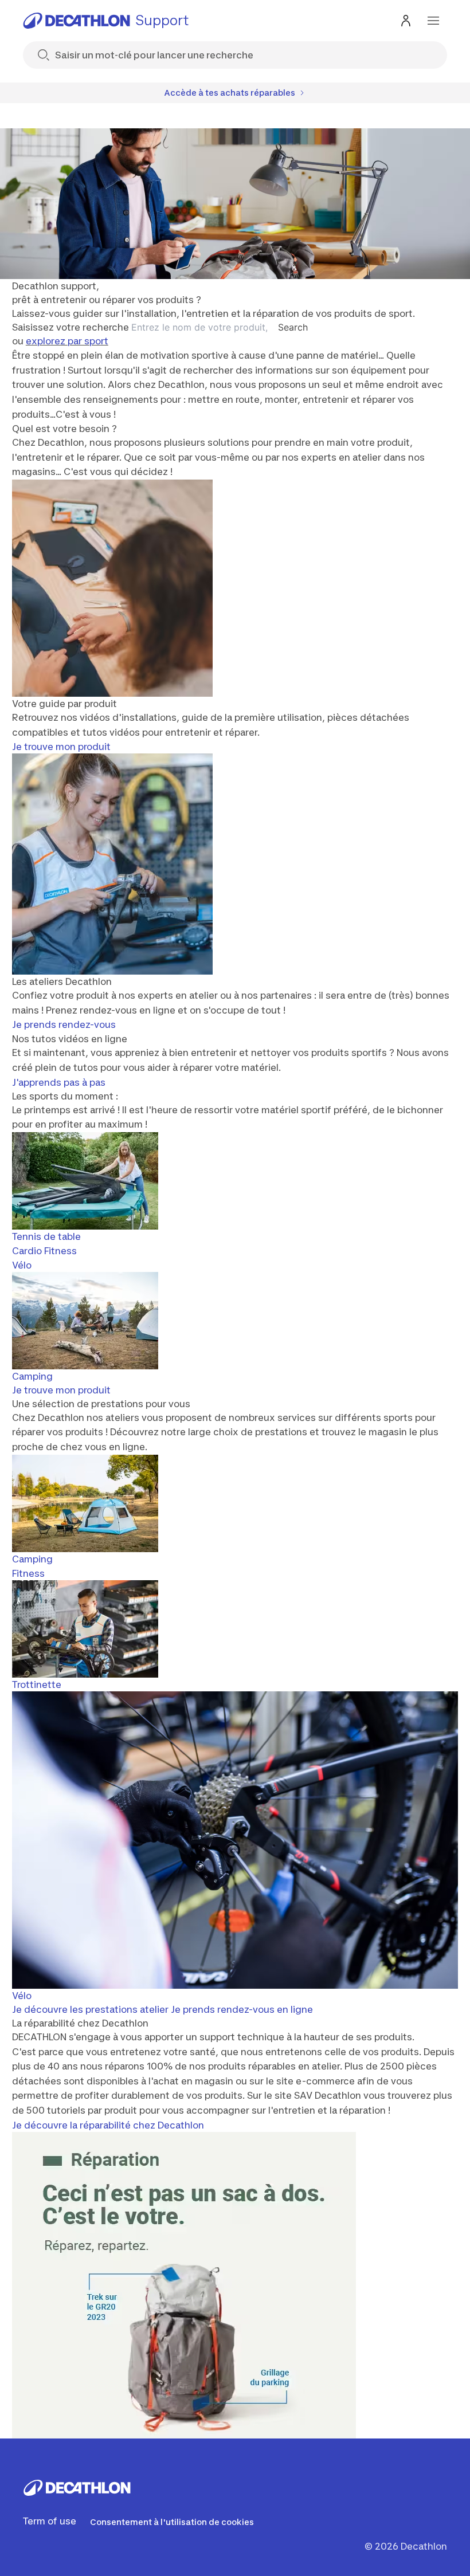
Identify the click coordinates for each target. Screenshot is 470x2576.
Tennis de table (46, 1236)
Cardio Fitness (44, 1251)
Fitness (28, 1573)
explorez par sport (67, 341)
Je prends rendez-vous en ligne (242, 2009)
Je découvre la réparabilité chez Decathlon (108, 2125)
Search (293, 327)
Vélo (22, 1265)
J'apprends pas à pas (59, 1082)
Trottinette (37, 1684)
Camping (32, 1376)
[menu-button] (433, 21)
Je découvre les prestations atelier (90, 2009)
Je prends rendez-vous (64, 1024)
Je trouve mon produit (61, 747)
